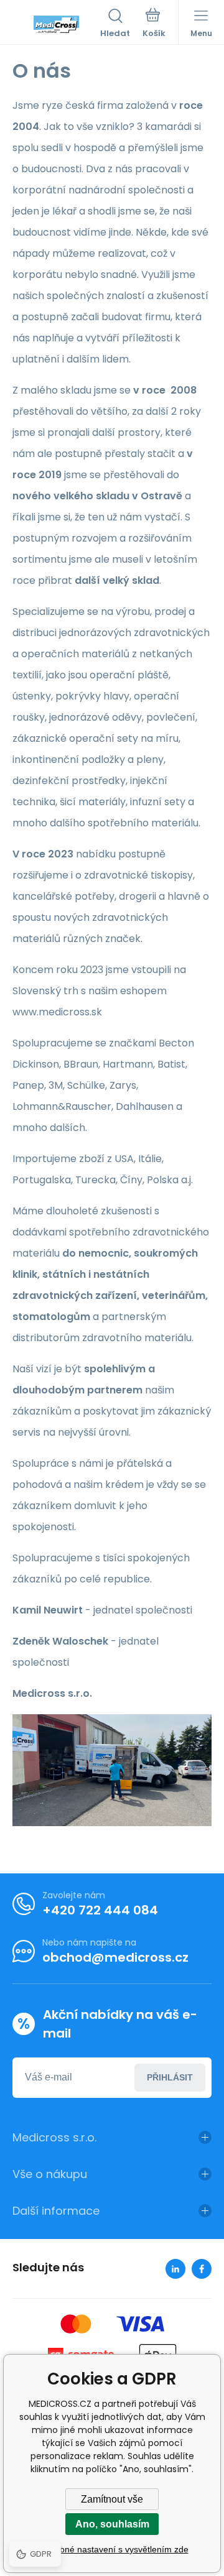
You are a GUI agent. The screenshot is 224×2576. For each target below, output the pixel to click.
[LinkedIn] (175, 2269)
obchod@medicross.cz (115, 1957)
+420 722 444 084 (100, 1910)
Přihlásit (170, 2077)
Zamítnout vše (112, 2499)
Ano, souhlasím (112, 2524)
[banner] (56, 24)
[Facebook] (202, 2269)
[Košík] (154, 24)
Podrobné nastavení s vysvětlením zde (112, 2549)
